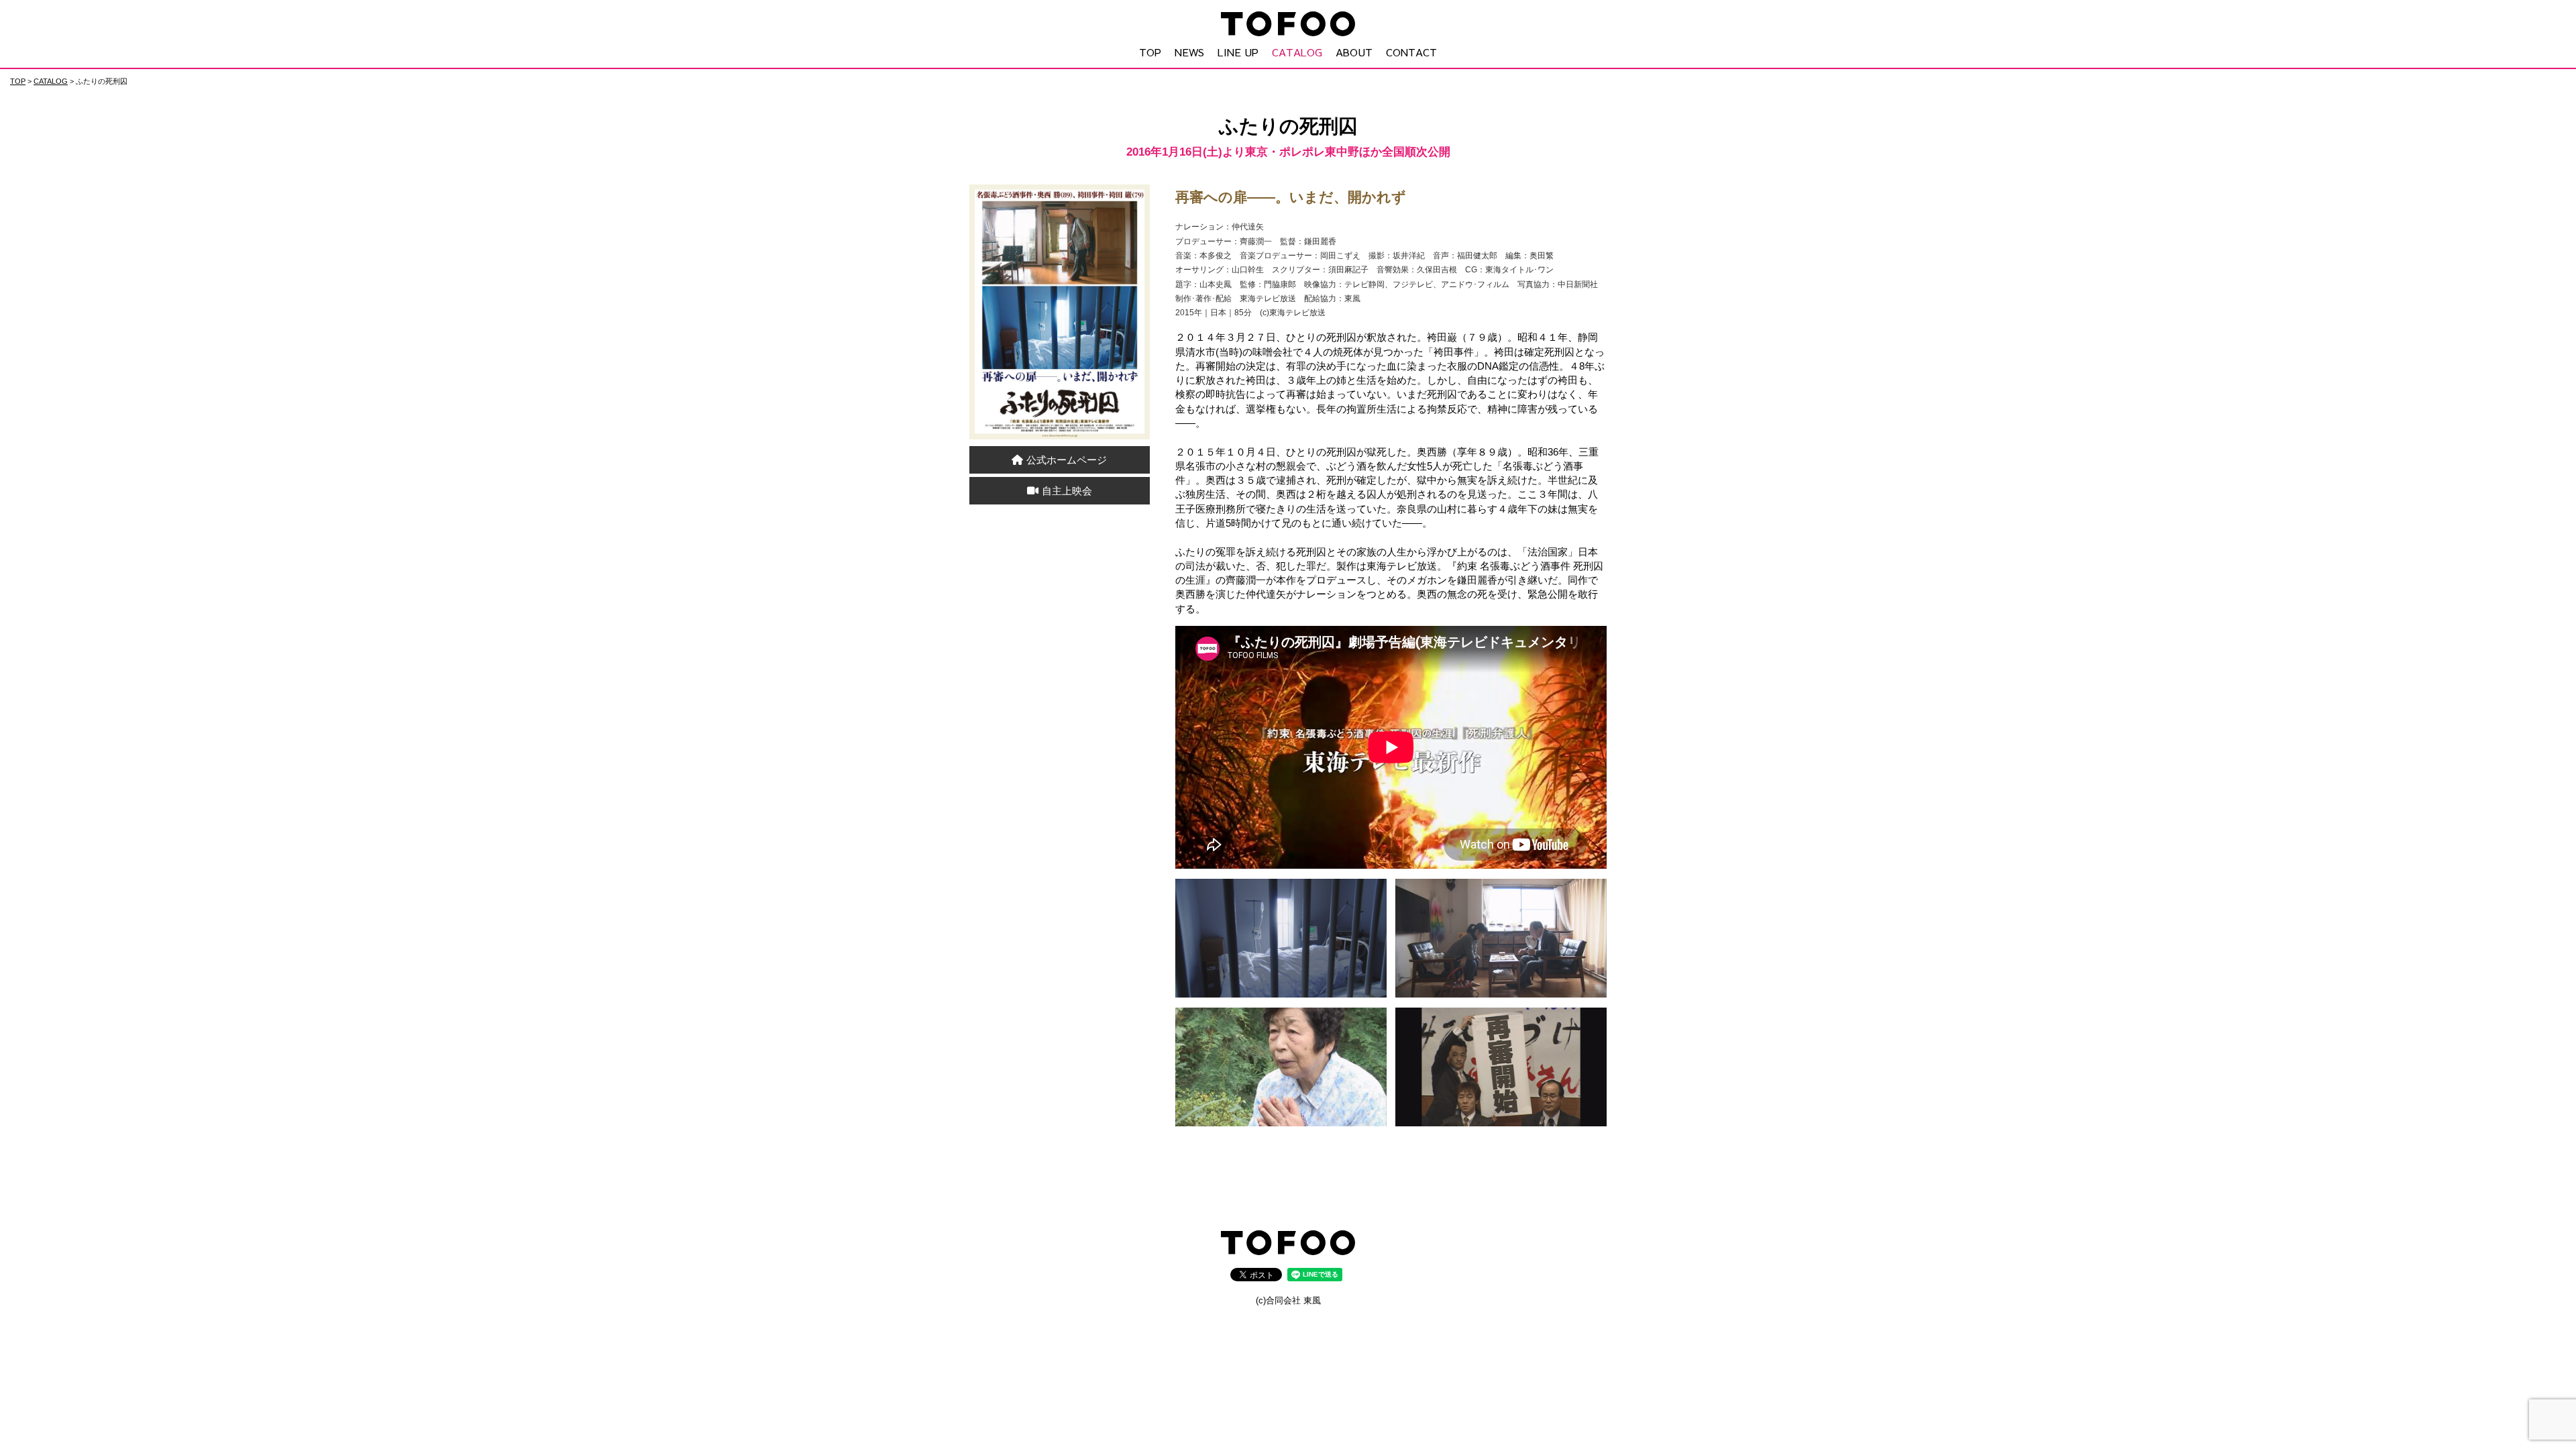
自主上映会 (1067, 491)
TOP (1150, 52)
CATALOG (1297, 52)
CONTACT (1411, 52)
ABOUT (1354, 52)
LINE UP (1238, 52)
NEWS (1189, 52)
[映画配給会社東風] (1288, 1246)
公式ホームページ (1067, 460)
